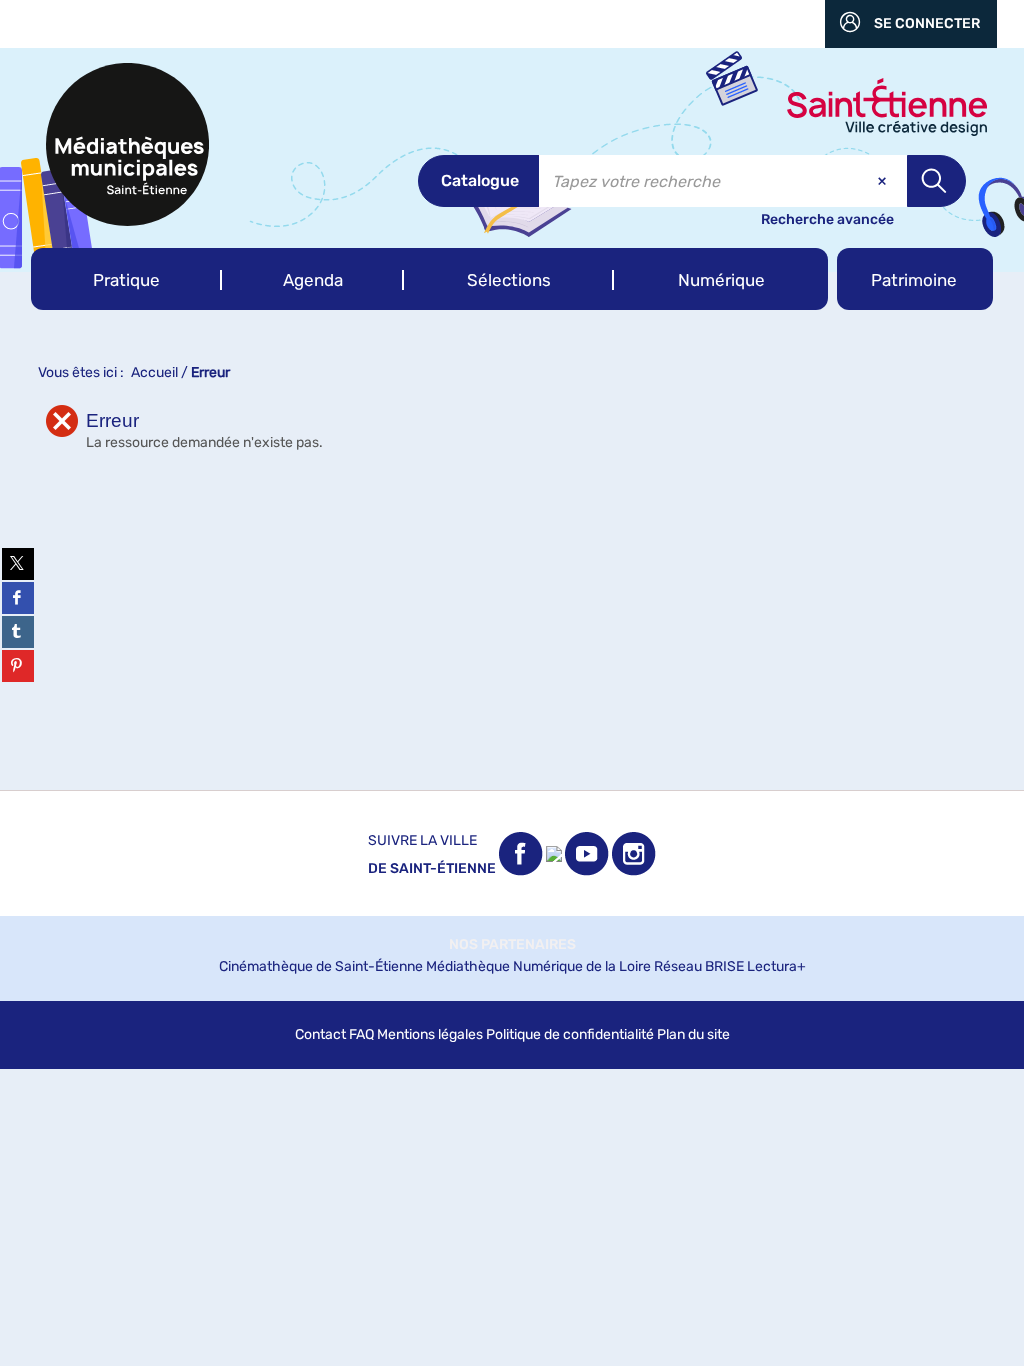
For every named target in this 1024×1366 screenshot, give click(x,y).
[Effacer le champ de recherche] (884, 181)
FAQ (361, 1034)
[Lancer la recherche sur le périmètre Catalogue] (936, 181)
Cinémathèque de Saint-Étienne (321, 966)
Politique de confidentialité (570, 1034)
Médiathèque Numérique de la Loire (538, 966)
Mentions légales (430, 1034)
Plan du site (693, 1034)
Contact (320, 1034)
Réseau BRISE (699, 966)
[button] (126, 279)
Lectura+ (776, 966)
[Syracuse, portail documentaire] (127, 144)
